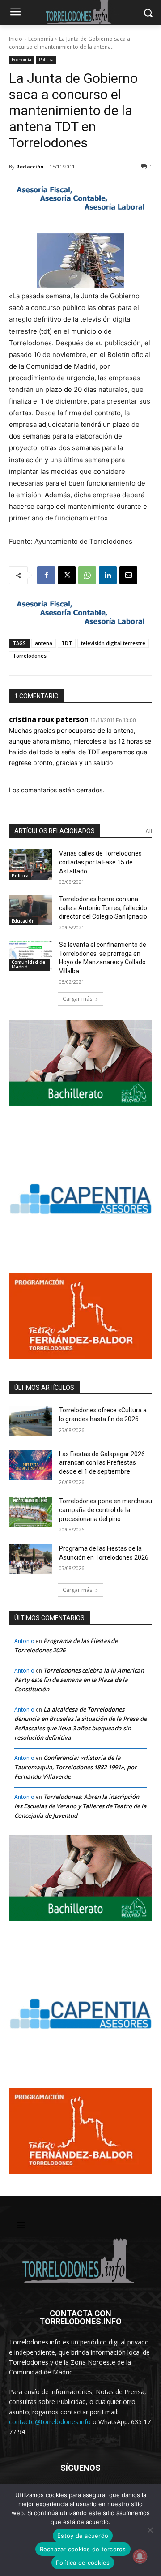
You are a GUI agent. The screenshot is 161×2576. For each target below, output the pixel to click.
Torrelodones (30, 656)
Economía (41, 39)
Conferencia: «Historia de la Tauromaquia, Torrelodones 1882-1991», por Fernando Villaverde (76, 1767)
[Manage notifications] (140, 2556)
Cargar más (77, 999)
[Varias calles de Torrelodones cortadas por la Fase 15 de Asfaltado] (30, 864)
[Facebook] (46, 575)
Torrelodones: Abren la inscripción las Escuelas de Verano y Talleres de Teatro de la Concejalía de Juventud (80, 1806)
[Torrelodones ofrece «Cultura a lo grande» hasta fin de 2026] (30, 1421)
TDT (67, 643)
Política (46, 60)
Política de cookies (83, 2563)
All (149, 831)
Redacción (30, 166)
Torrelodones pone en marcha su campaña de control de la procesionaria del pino (106, 1510)
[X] (67, 575)
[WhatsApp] (87, 575)
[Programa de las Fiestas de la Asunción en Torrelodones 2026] (30, 1559)
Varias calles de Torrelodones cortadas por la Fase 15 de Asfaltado (100, 862)
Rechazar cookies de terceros (83, 2549)
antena (44, 643)
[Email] (128, 575)
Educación (23, 921)
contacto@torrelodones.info (50, 2422)
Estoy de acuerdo (83, 2536)
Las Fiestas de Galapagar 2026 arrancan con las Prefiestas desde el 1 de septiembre (102, 1463)
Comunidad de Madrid (28, 964)
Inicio (16, 39)
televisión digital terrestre (113, 643)
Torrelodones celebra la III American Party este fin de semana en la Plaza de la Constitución (79, 1680)
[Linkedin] (108, 575)
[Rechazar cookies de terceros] (150, 2530)
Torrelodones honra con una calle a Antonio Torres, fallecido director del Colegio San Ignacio (103, 908)
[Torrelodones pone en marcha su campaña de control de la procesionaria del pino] (30, 1512)
